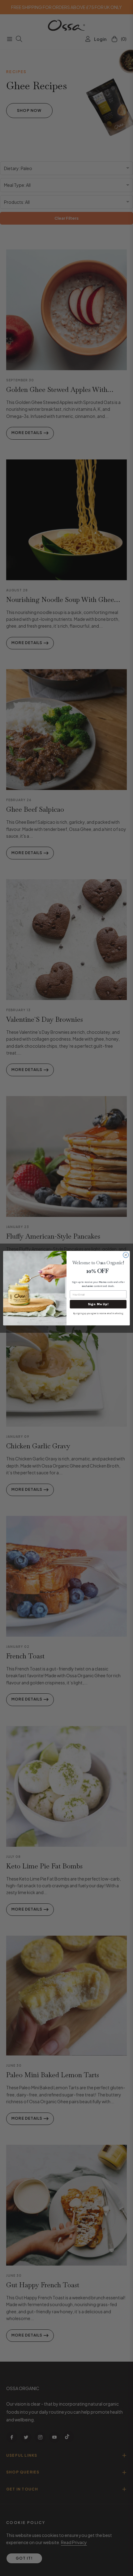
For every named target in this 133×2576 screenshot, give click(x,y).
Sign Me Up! (98, 1304)
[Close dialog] (126, 1255)
